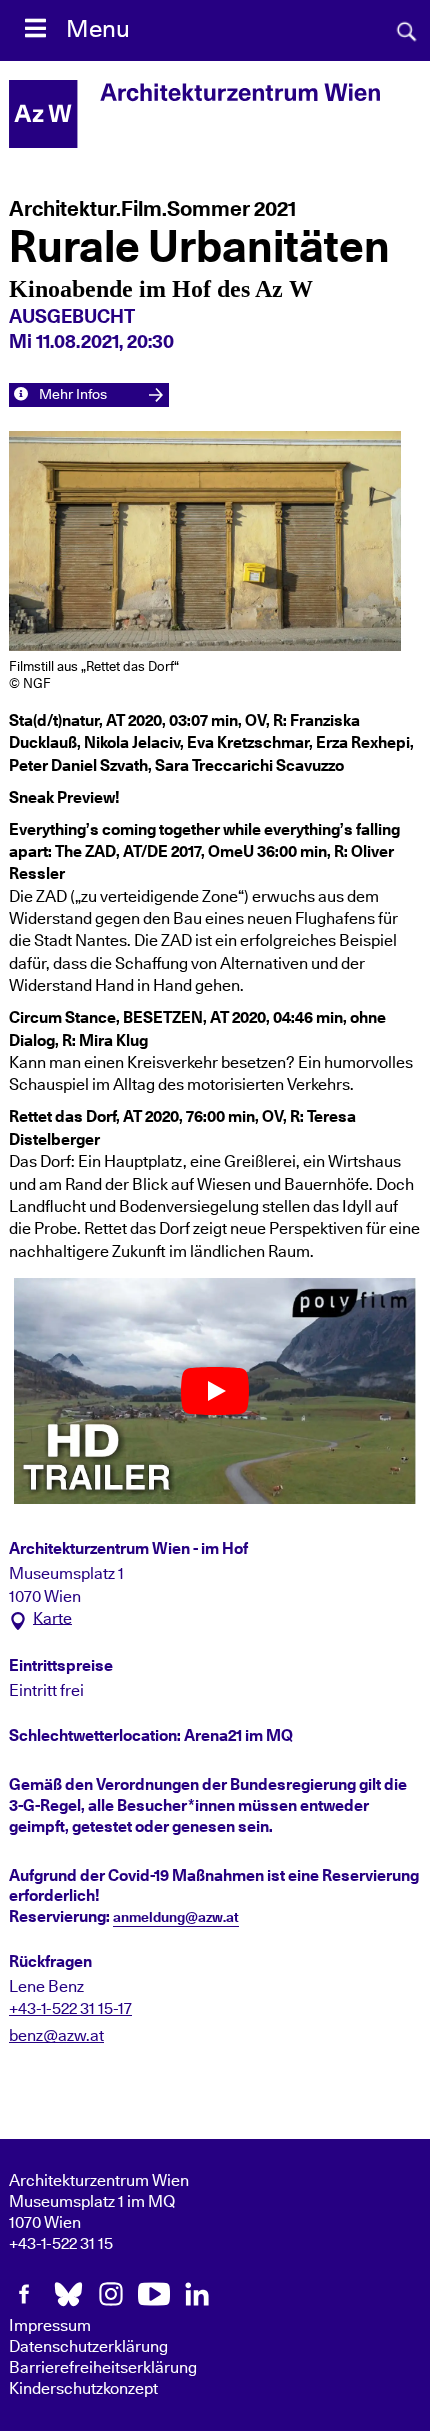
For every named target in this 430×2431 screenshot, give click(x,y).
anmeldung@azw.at (176, 1918)
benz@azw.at (56, 2036)
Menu (98, 30)
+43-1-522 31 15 (61, 2244)
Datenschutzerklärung (88, 2347)
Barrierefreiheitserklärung (103, 2368)
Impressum (50, 2326)
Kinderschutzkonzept (83, 2389)
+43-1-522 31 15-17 (70, 2009)
